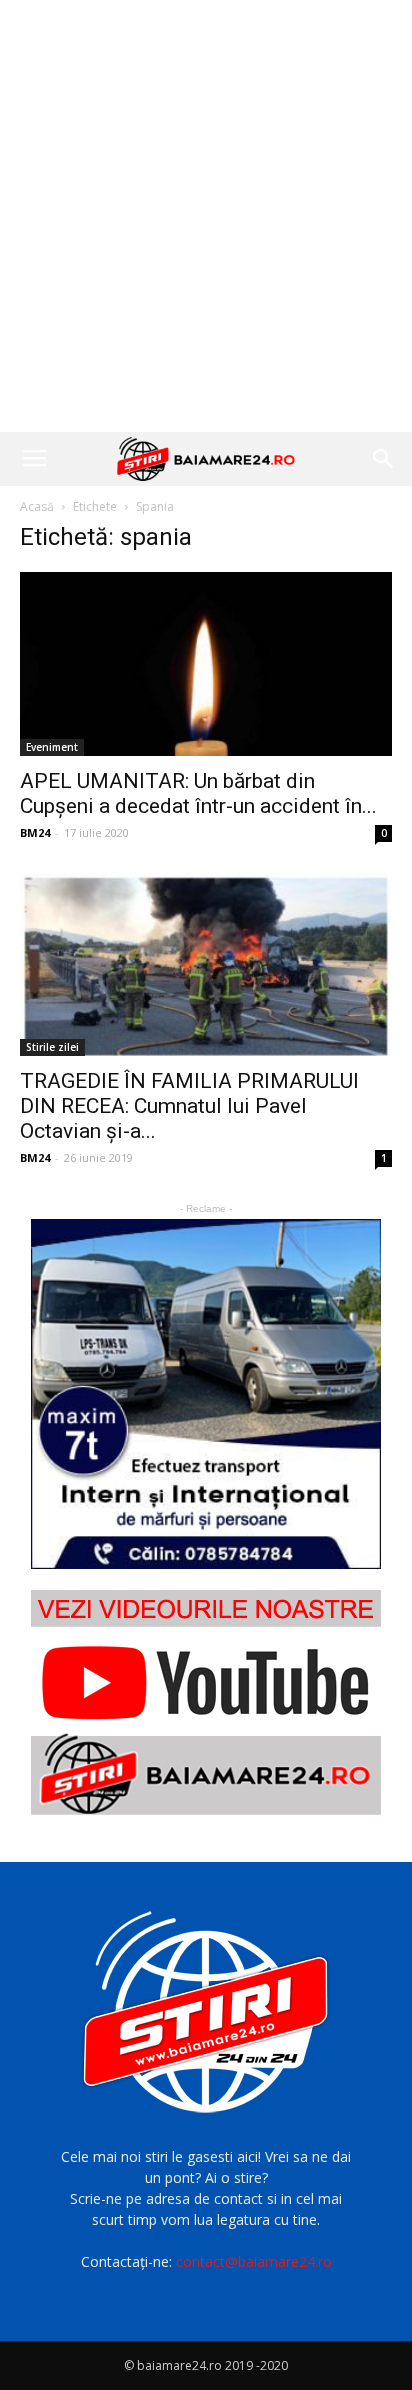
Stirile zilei (52, 1047)
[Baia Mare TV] (206, 1702)
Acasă (37, 506)
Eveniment (52, 747)
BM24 (35, 832)
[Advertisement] (206, 216)
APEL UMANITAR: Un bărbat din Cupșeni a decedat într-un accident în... (198, 793)
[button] (384, 459)
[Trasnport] (206, 1394)
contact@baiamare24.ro (254, 2261)
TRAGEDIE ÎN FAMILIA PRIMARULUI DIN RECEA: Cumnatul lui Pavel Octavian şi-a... (189, 1106)
